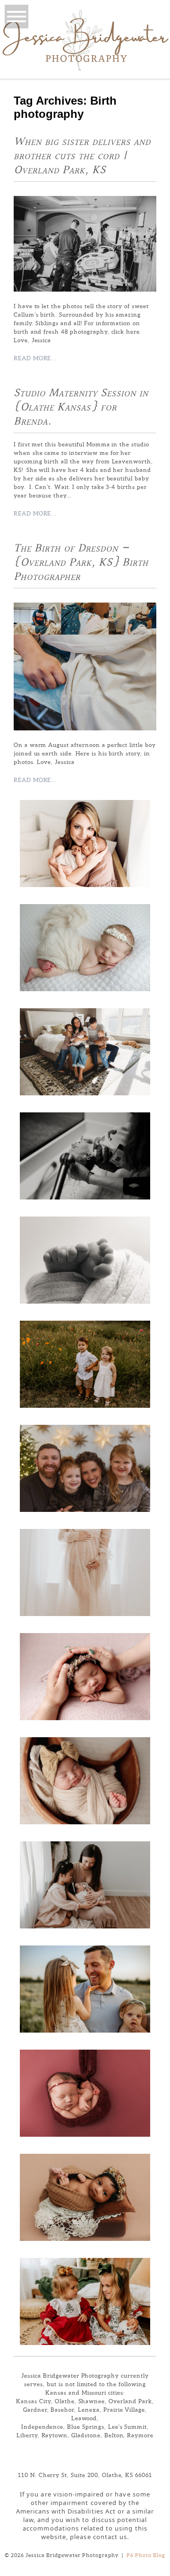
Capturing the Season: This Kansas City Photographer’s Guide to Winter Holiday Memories (84, 2299)
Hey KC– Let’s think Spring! (84, 1987)
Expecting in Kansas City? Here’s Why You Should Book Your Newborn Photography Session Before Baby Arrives (84, 1674)
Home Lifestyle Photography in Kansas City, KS (84, 1049)
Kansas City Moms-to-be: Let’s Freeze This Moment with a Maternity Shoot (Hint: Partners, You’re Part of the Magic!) (84, 1570)
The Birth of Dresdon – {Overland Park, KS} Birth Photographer (81, 563)
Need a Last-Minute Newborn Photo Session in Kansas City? (84, 2091)
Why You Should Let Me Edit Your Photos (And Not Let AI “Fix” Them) (84, 1362)
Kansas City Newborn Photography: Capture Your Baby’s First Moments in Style (84, 2195)
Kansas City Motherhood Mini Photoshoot (84, 841)
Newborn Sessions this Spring (84, 945)
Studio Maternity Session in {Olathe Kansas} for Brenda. (81, 408)
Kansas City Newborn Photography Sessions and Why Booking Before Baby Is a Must (84, 1778)
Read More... (35, 358)
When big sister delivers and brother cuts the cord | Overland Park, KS (82, 156)
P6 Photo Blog (146, 2555)
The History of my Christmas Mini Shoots (84, 1466)
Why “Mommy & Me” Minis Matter (84, 1883)
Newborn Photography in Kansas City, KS (84, 1258)
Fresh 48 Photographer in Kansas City (84, 1154)
